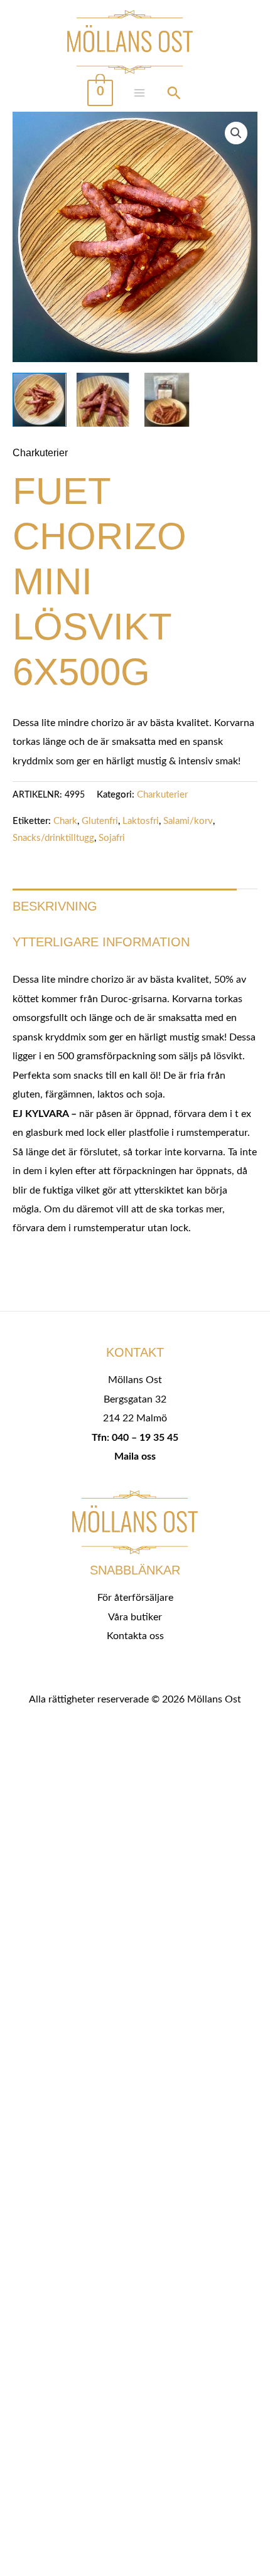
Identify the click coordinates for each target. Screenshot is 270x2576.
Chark (65, 821)
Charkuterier (40, 452)
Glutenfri (100, 821)
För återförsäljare (135, 1598)
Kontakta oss (135, 1636)
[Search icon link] (174, 95)
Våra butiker (135, 1617)
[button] (236, 133)
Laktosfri (141, 821)
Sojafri (112, 838)
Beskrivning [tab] (55, 906)
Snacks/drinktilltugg (53, 838)
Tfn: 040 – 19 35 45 (135, 1438)
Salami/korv (188, 821)
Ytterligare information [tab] (101, 942)
